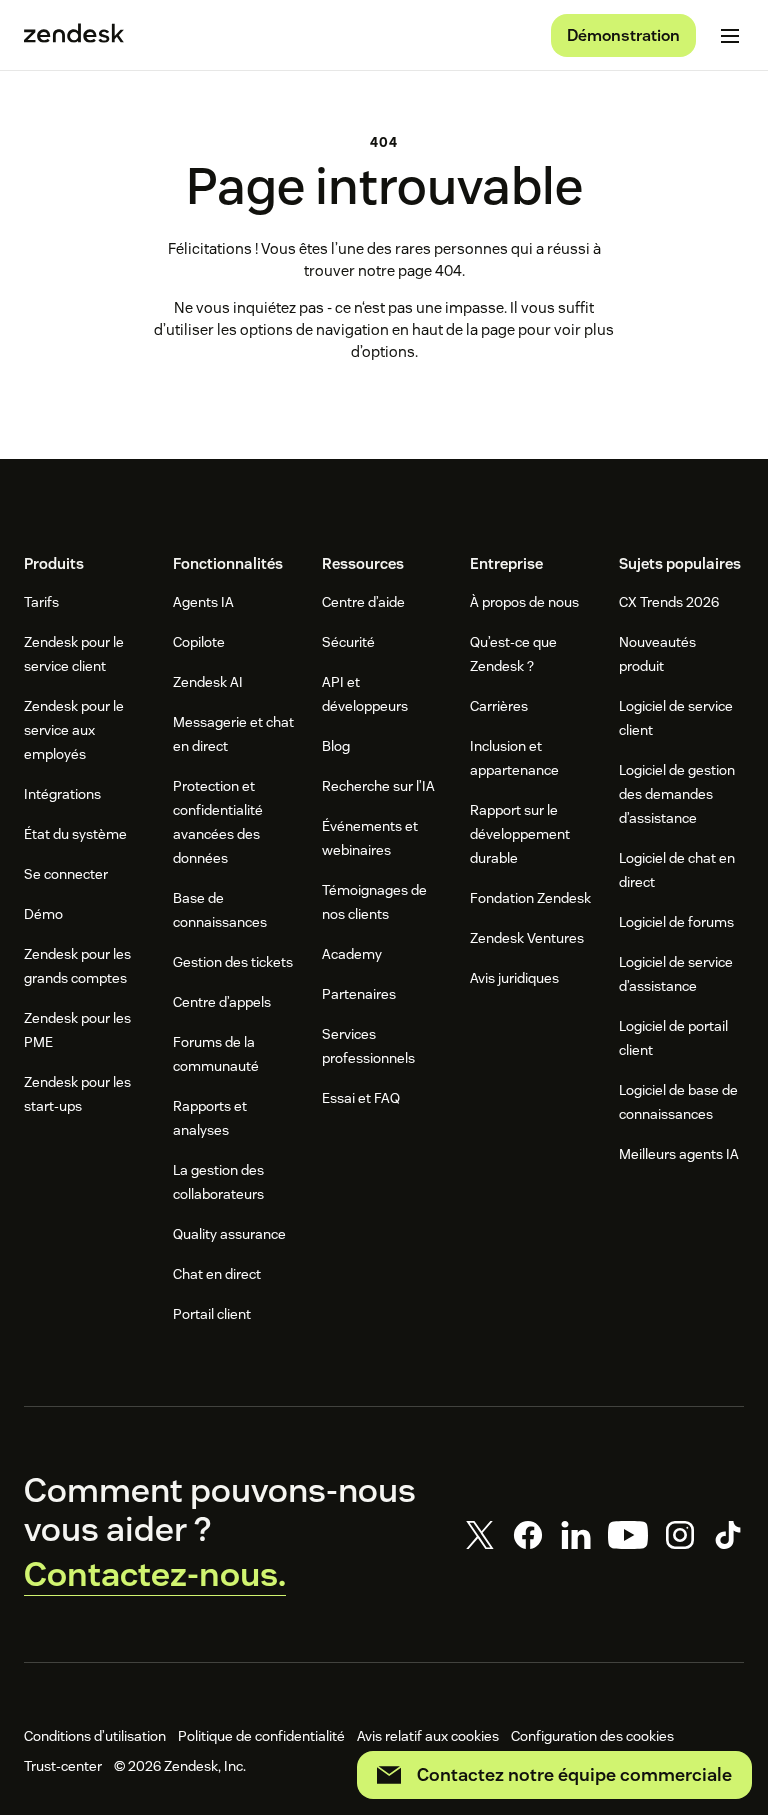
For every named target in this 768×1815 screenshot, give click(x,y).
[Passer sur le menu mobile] (730, 36)
